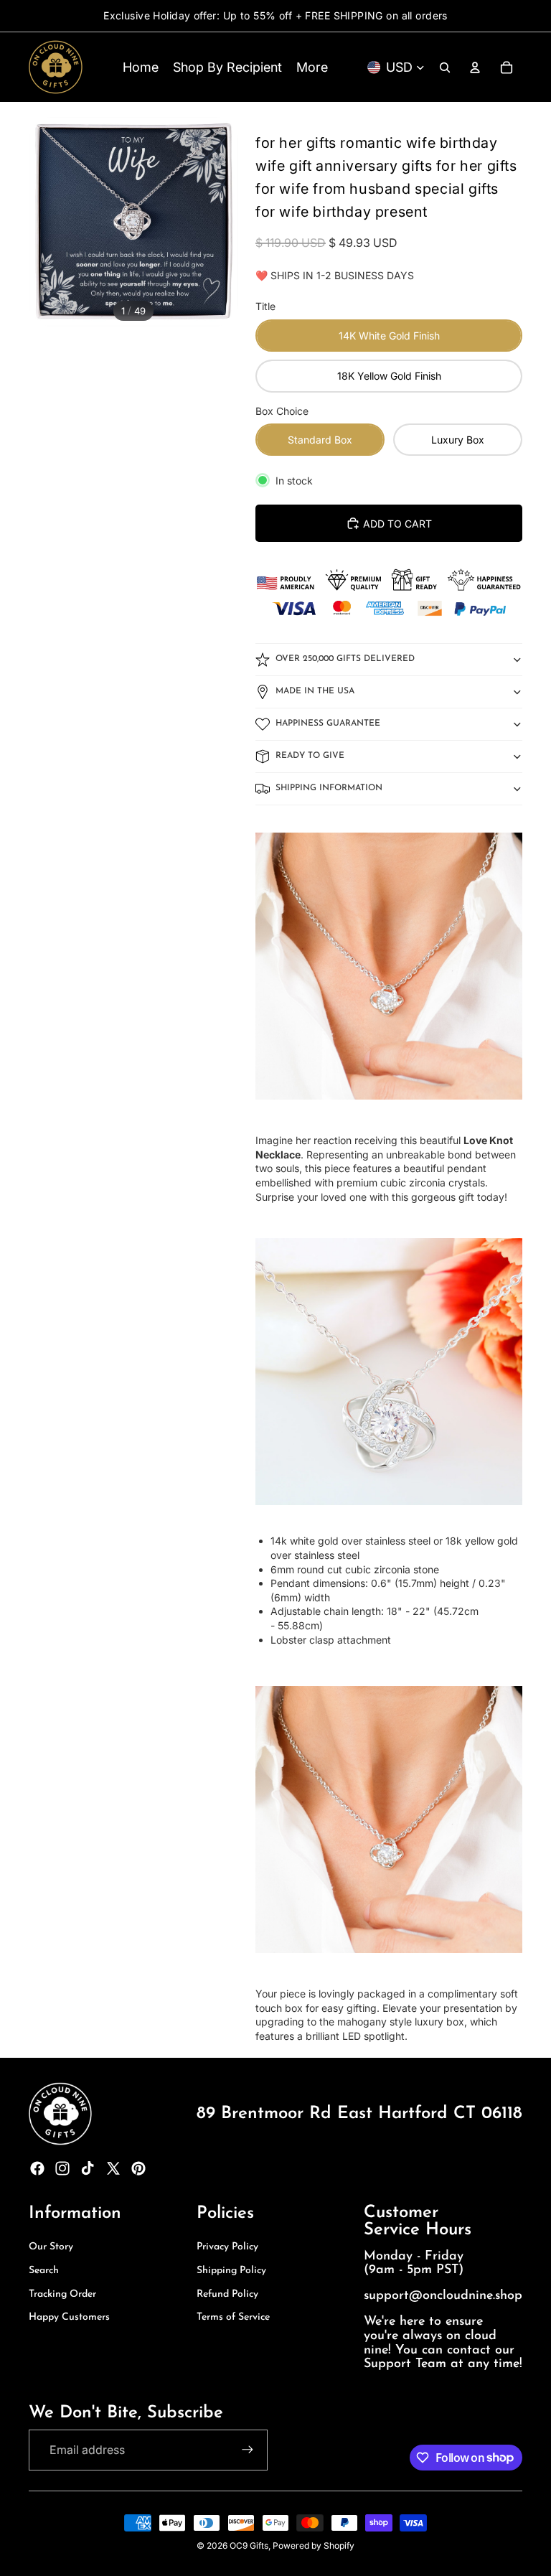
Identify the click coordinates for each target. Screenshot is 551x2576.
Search (44, 2271)
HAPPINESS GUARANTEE (328, 723)
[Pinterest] (138, 2168)
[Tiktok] (88, 2168)
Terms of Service (233, 2317)
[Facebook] (37, 2168)
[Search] (445, 67)
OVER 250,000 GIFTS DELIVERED (345, 659)
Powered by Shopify (314, 2545)
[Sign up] (248, 2450)
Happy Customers (69, 2317)
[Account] (475, 67)
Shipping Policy (231, 2271)
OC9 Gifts (249, 2545)
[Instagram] (62, 2168)
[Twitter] (113, 2168)
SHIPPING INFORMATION (329, 788)
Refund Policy (227, 2294)
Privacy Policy (227, 2247)
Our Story (51, 2247)
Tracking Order (62, 2294)
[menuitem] (312, 67)
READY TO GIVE (310, 756)
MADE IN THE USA (315, 691)
